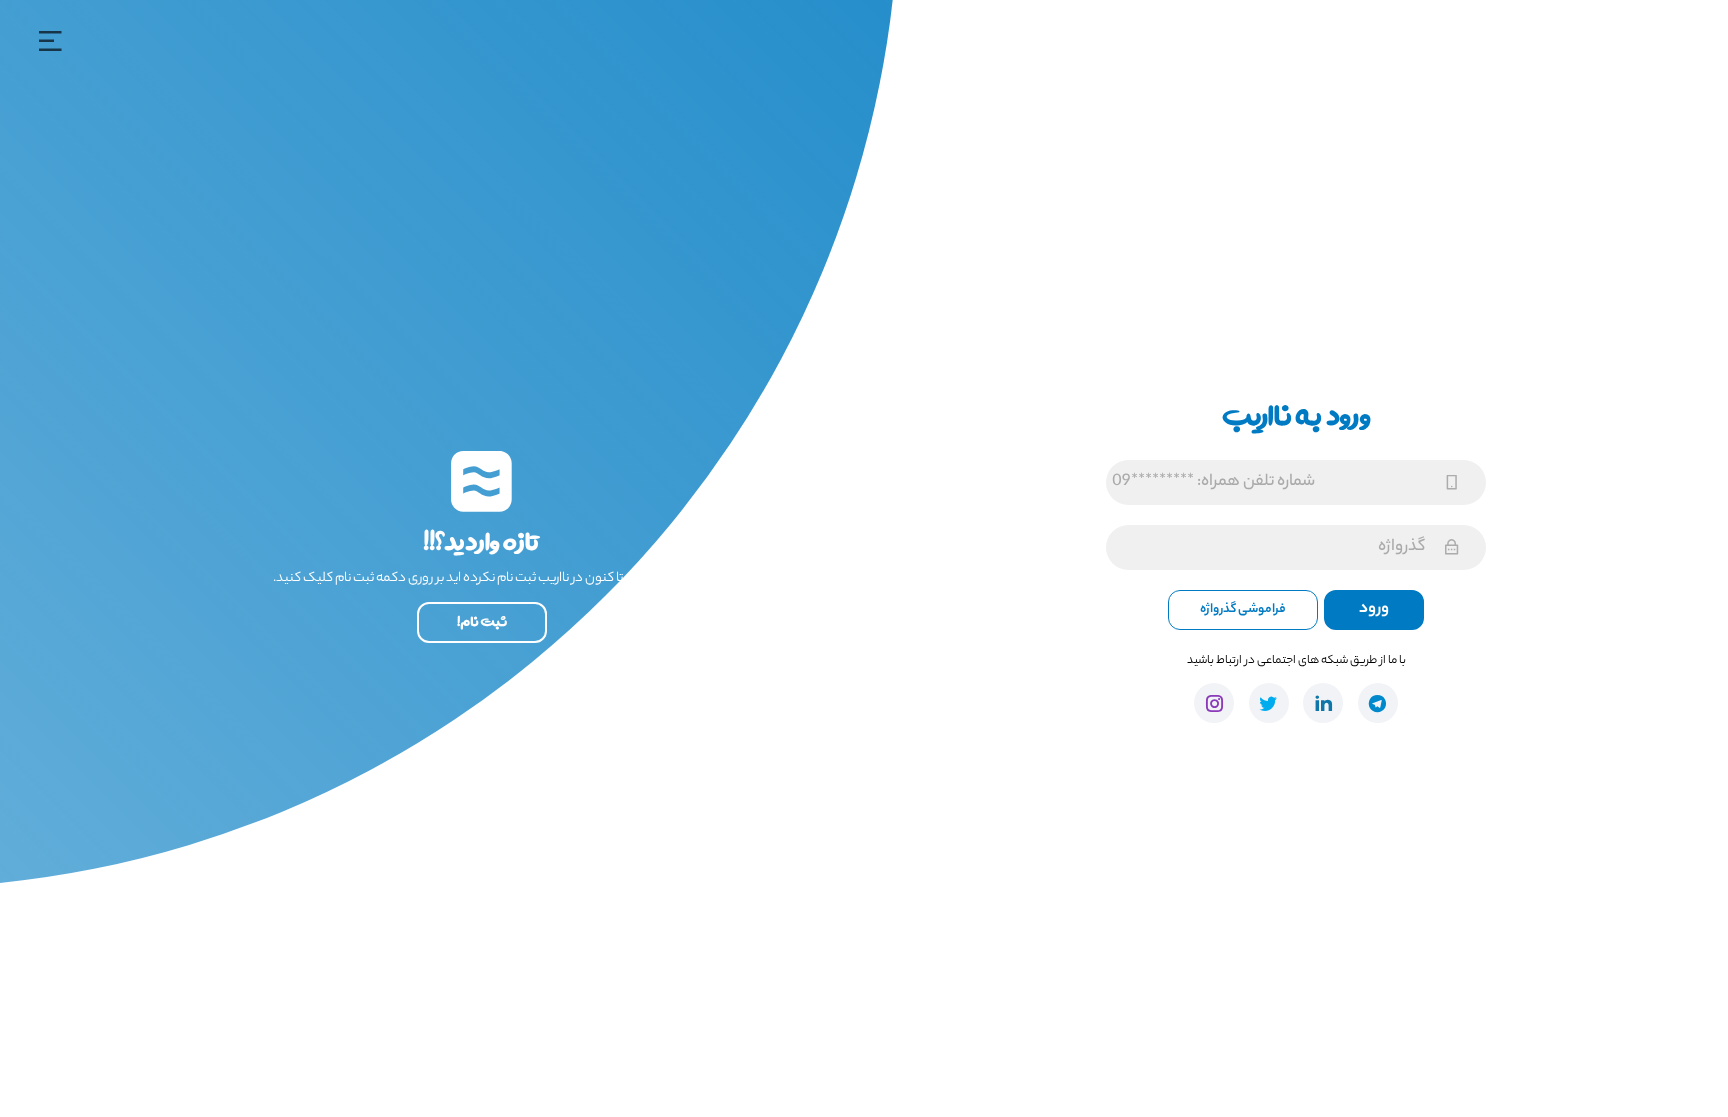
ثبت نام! (482, 622)
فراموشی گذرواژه (1243, 609)
